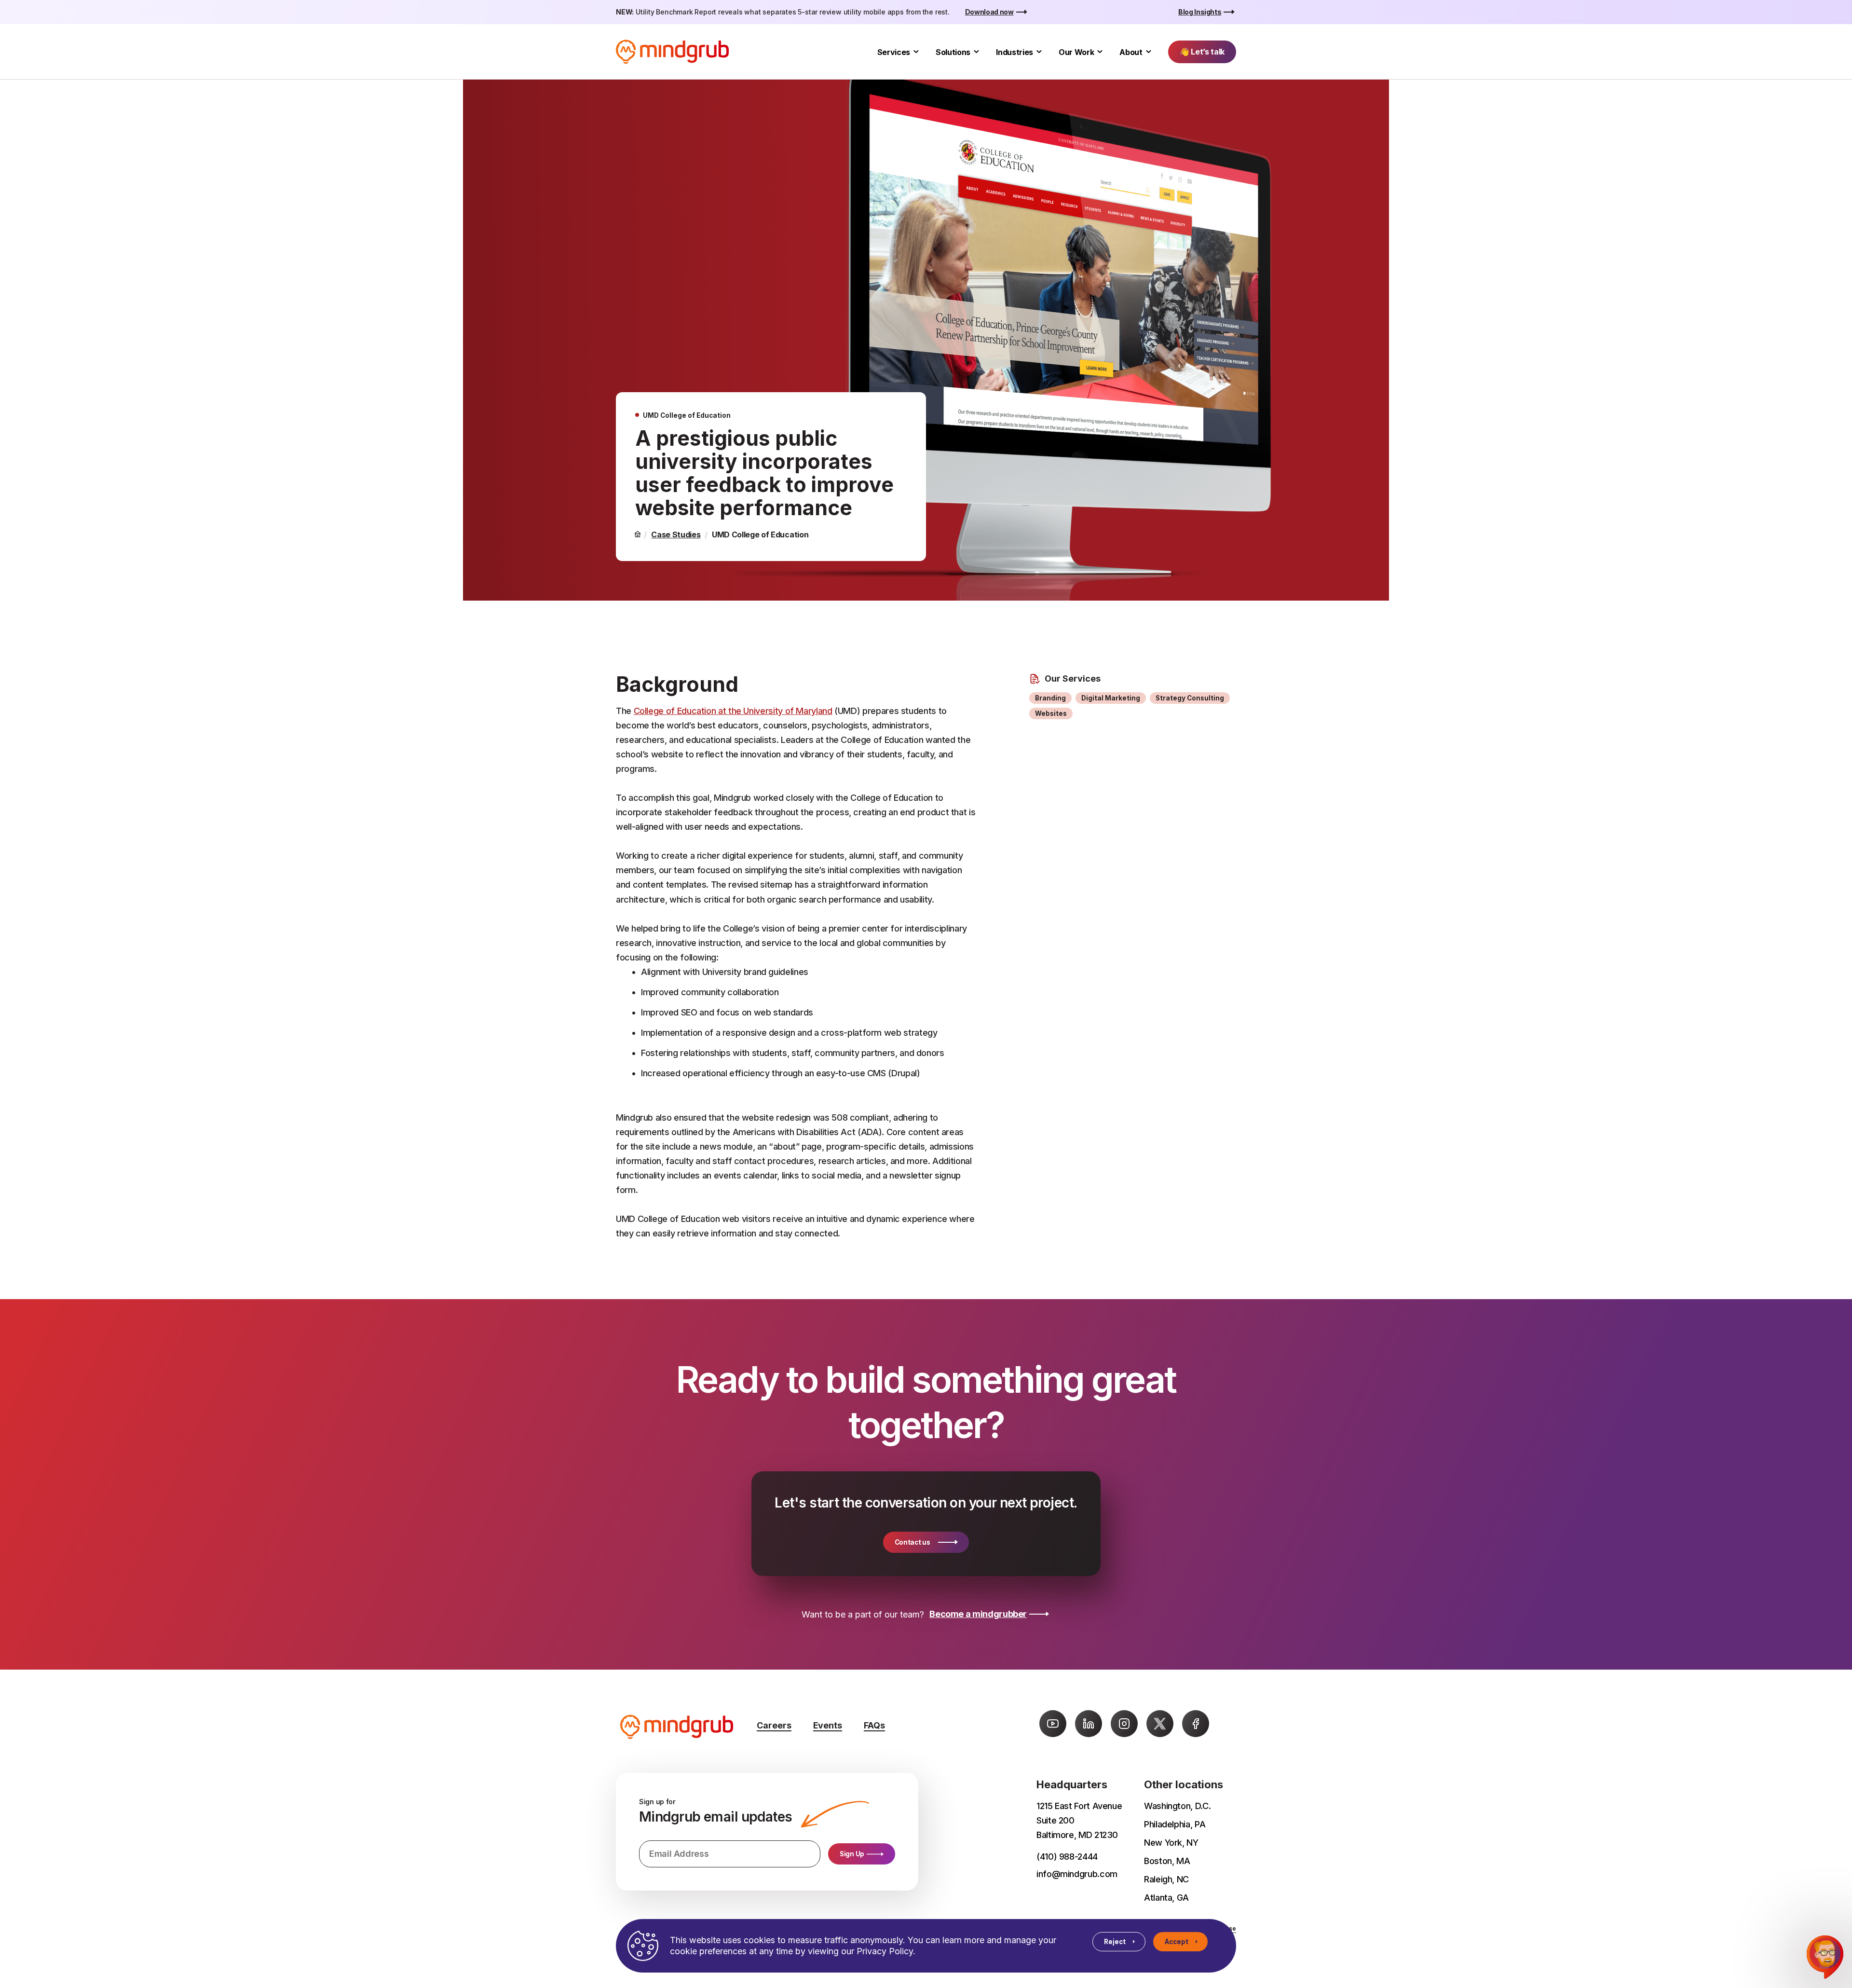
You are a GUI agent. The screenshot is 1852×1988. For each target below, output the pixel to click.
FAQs (874, 1725)
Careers (774, 1725)
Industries (1015, 52)
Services (894, 52)
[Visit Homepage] (672, 52)
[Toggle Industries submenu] (1039, 52)
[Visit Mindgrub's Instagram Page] (1124, 1724)
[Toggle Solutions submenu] (976, 52)
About (1131, 52)
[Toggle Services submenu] (916, 52)
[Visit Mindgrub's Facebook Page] (1196, 1724)
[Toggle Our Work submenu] (1100, 52)
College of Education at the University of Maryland (733, 711)
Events (828, 1725)
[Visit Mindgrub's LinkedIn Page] (1089, 1724)
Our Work (1076, 52)
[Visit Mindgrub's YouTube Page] (1053, 1724)
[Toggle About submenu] (1149, 52)
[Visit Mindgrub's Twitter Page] (1160, 1724)
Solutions (953, 52)
